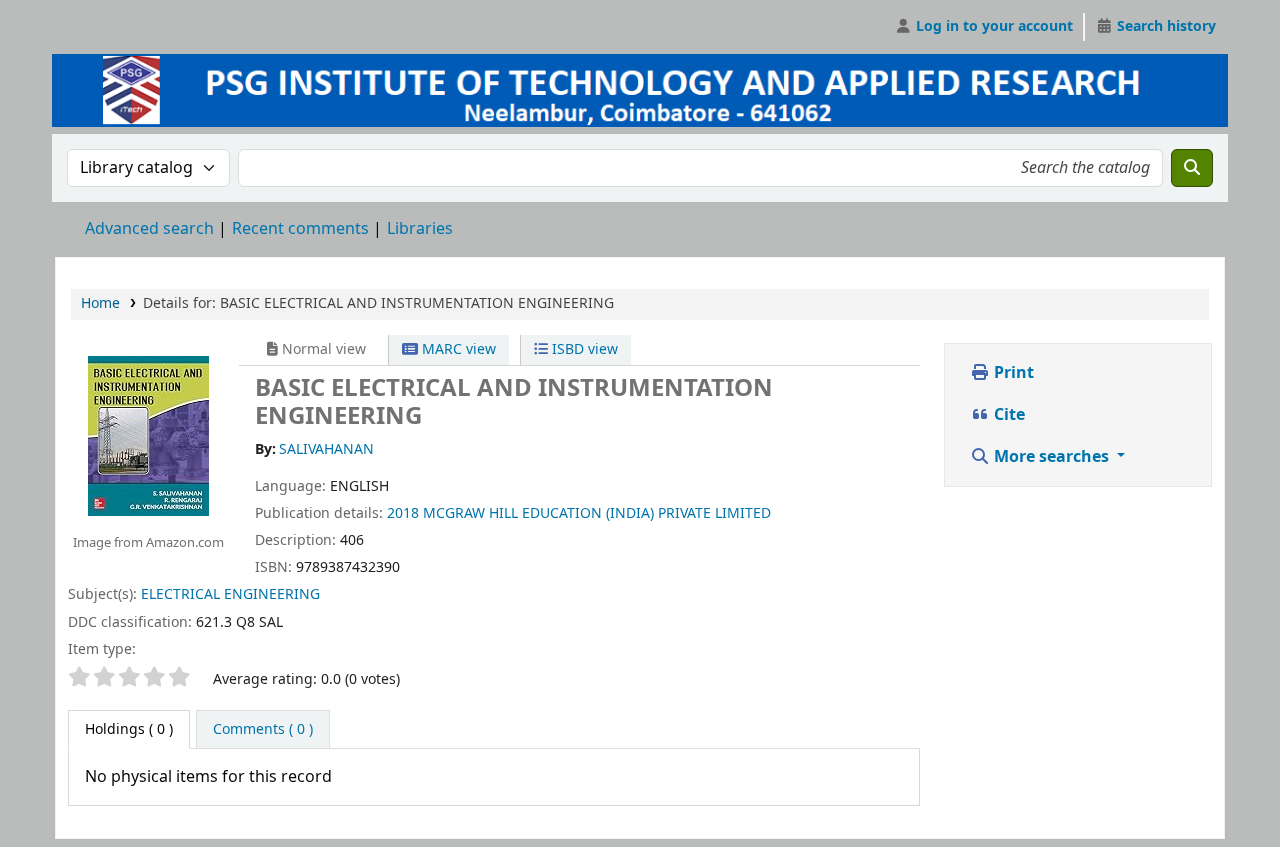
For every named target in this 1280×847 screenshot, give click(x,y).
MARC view (457, 349)
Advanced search (149, 229)
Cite (1007, 415)
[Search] (1192, 168)
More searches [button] (1051, 457)
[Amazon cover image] (148, 435)
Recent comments (300, 229)
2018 (403, 513)
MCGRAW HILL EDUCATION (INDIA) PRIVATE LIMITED (597, 513)
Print (1012, 373)
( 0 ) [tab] (129, 729)
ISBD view (583, 349)
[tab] (263, 730)
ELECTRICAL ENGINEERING (230, 594)
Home (100, 303)
